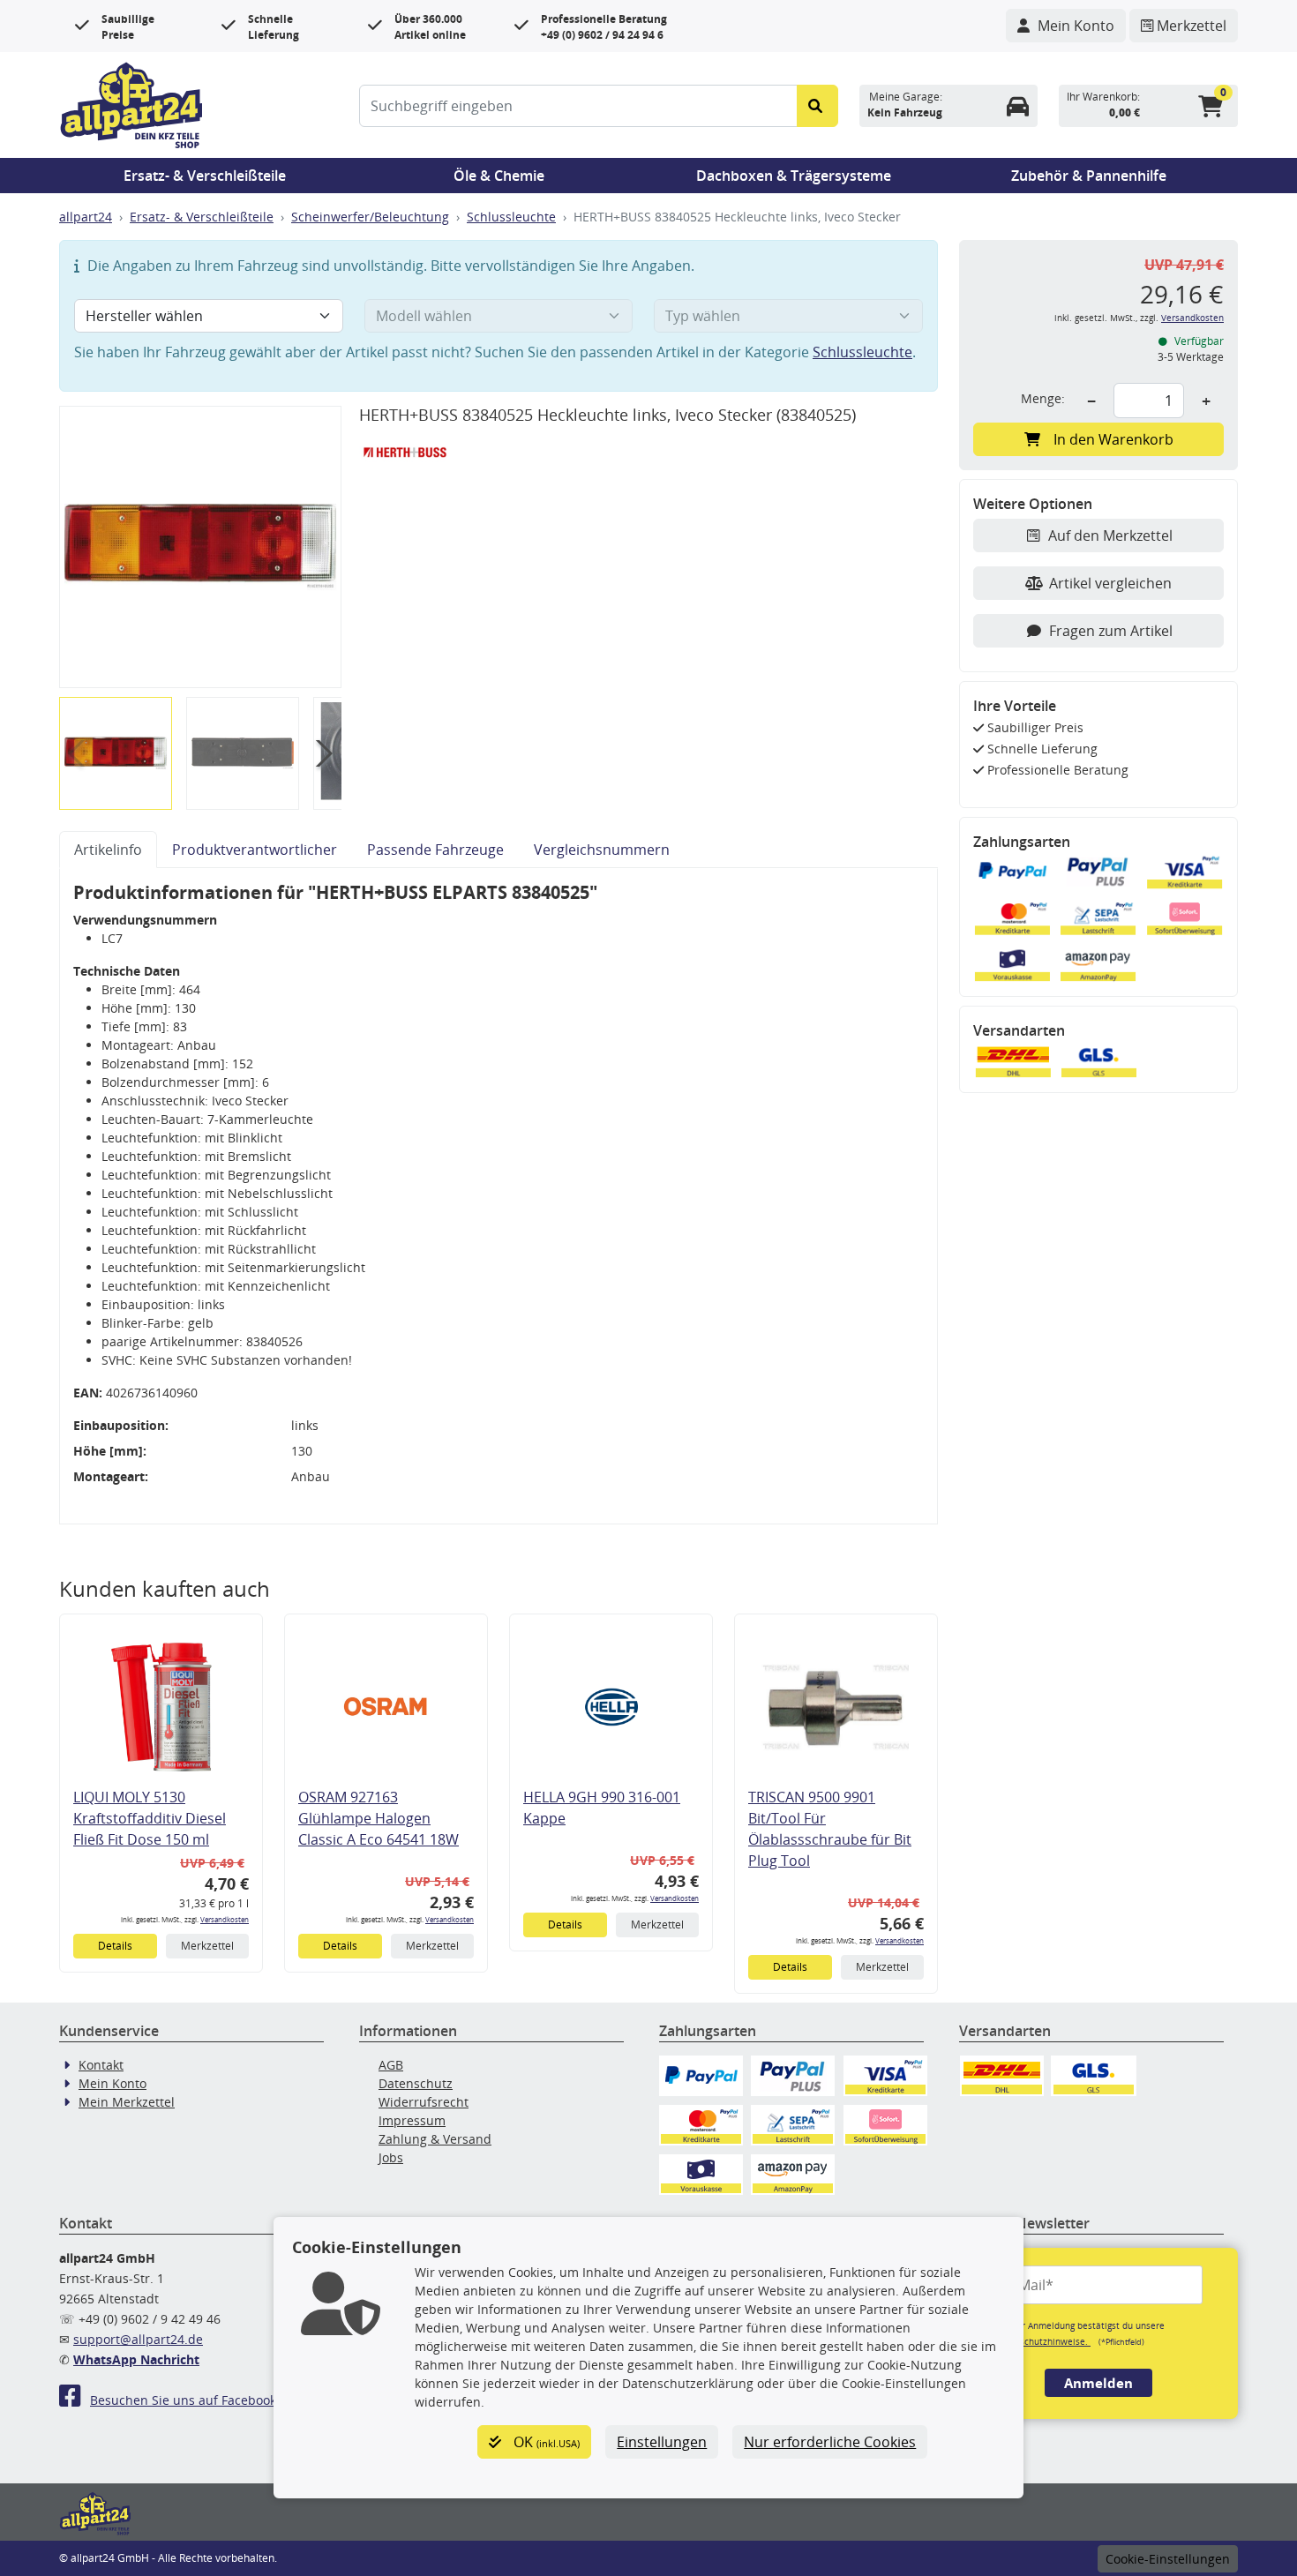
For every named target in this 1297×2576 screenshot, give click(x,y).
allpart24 (86, 217)
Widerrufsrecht (424, 2102)
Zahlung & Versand (435, 2139)
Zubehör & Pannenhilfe (1089, 176)
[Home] (131, 103)
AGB (391, 2065)
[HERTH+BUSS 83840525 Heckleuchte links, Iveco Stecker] (200, 547)
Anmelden (1098, 2383)
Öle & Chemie (499, 176)
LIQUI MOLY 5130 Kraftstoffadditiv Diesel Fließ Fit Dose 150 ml (150, 1818)
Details (115, 1946)
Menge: (1043, 398)
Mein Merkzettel (127, 2102)
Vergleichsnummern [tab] (602, 850)
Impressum (412, 2120)
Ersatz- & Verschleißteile (205, 176)
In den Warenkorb (1113, 439)
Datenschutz (416, 2083)
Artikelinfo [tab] (108, 850)
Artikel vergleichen (1110, 583)
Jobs (391, 2157)
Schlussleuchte (511, 217)
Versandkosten (225, 1919)
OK (545, 2442)
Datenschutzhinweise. (1042, 2341)
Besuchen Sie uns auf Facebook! (185, 2400)
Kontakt (101, 2065)
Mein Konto (112, 2083)
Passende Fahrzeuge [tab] (435, 850)
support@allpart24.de (138, 2339)
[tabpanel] (499, 1196)
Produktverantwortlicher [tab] (255, 850)
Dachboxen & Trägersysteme (794, 176)
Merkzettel (207, 1946)
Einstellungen (662, 2442)
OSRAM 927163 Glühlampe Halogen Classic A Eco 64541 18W (379, 1818)
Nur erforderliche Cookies (830, 2442)
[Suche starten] (817, 106)
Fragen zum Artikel (1111, 631)
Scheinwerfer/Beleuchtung (370, 217)
